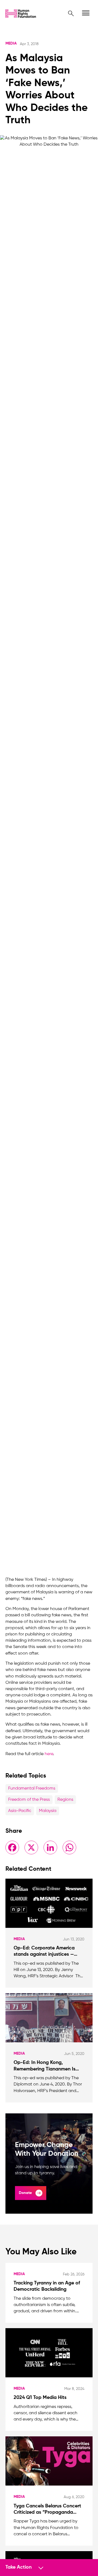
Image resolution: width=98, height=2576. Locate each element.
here (49, 1754)
